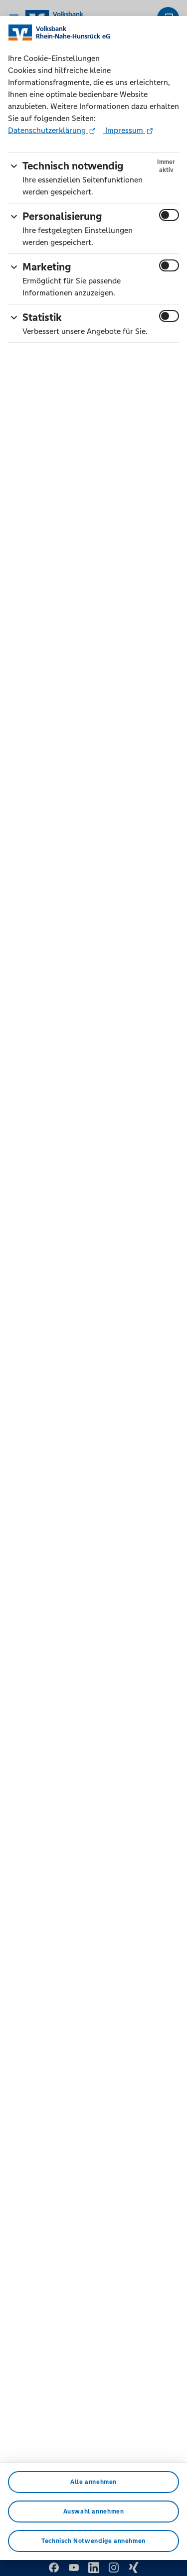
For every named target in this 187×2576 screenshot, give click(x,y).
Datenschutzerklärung (48, 130)
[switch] (169, 215)
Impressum (124, 130)
